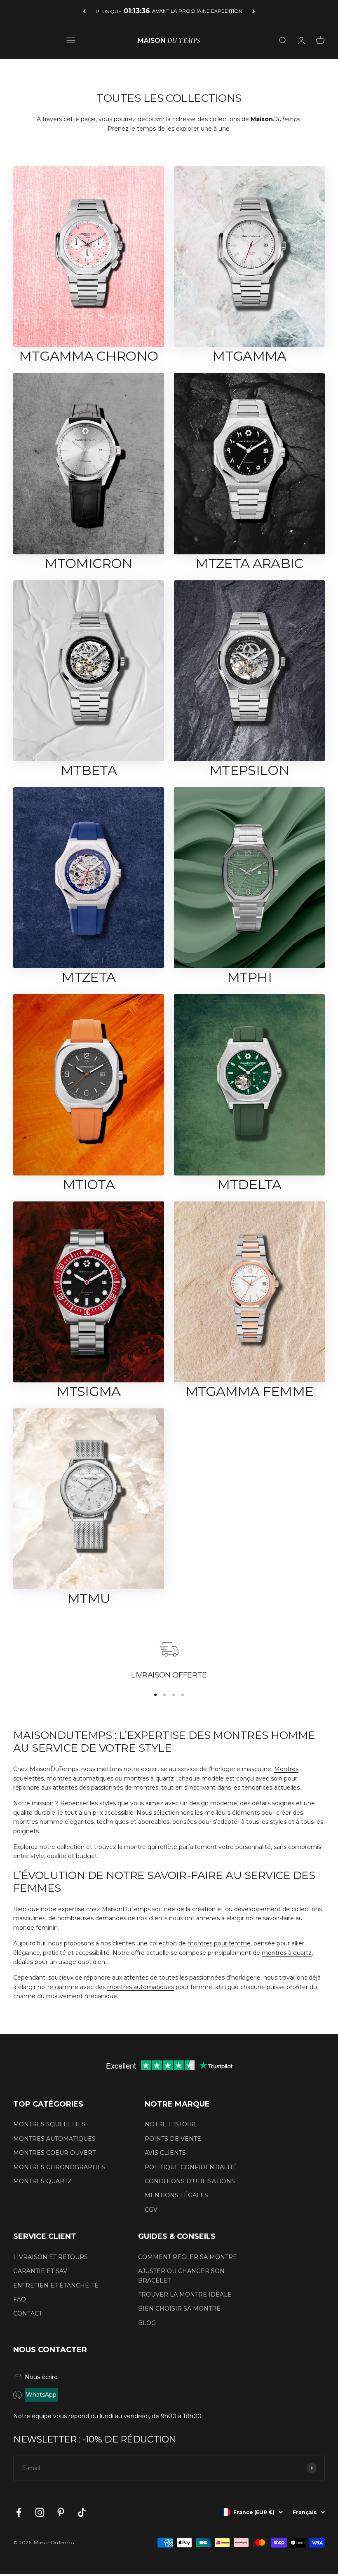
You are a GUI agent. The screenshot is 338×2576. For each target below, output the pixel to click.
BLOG (147, 2323)
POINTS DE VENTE (173, 2139)
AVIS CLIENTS (165, 2153)
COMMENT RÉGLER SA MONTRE (188, 2257)
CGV (151, 2210)
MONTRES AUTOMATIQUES (54, 2139)
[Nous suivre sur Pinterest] (61, 2512)
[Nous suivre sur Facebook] (19, 2512)
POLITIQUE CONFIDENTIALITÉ (191, 2167)
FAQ (20, 2299)
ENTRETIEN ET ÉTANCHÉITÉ (56, 2285)
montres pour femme (219, 1943)
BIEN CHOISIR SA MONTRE (179, 2309)
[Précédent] (84, 11)
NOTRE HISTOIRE (171, 2124)
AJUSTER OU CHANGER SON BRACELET (181, 2276)
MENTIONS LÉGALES (176, 2195)
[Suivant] (254, 11)
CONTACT (28, 2313)
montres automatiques (80, 1778)
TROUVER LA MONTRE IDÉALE (185, 2294)
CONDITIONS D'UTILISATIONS (190, 2181)
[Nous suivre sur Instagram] (40, 2512)
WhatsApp (41, 2395)
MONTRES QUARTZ (42, 2181)
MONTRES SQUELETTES (49, 2124)
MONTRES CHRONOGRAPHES (59, 2167)
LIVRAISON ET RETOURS (50, 2257)
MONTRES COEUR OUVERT (54, 2153)
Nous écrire (41, 2377)
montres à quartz (149, 1778)
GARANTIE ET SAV (40, 2271)
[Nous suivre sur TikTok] (82, 2512)
